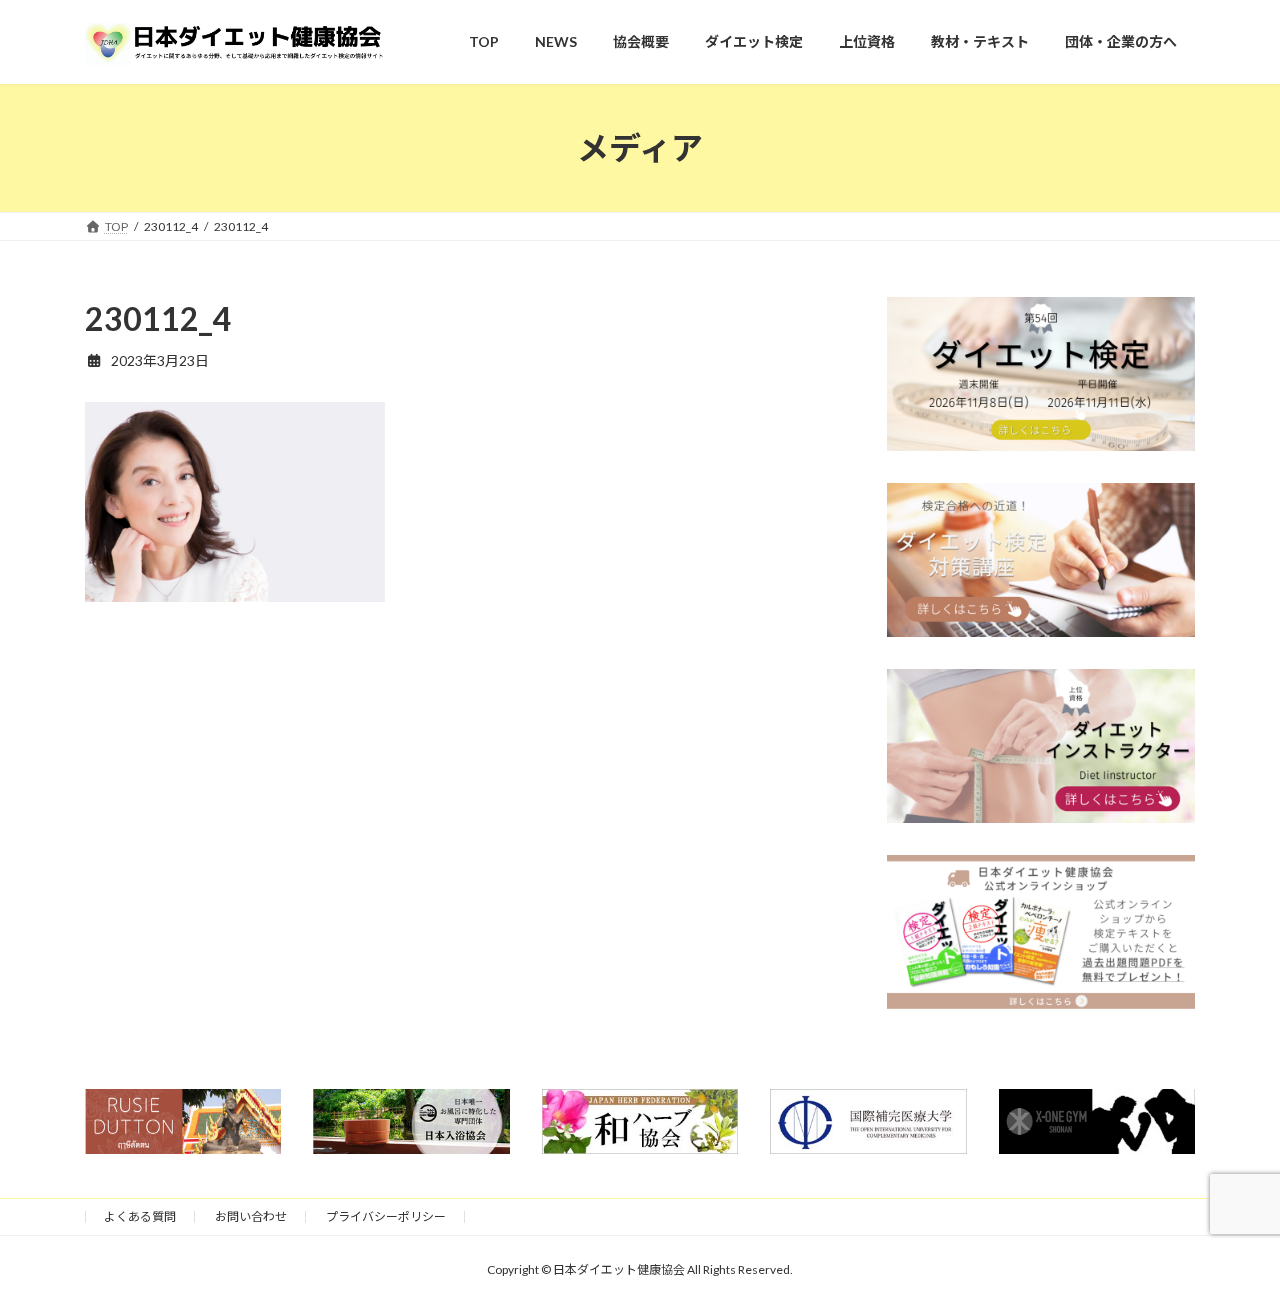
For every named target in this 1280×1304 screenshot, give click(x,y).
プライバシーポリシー (386, 1216)
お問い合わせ (251, 1216)
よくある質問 (140, 1216)
